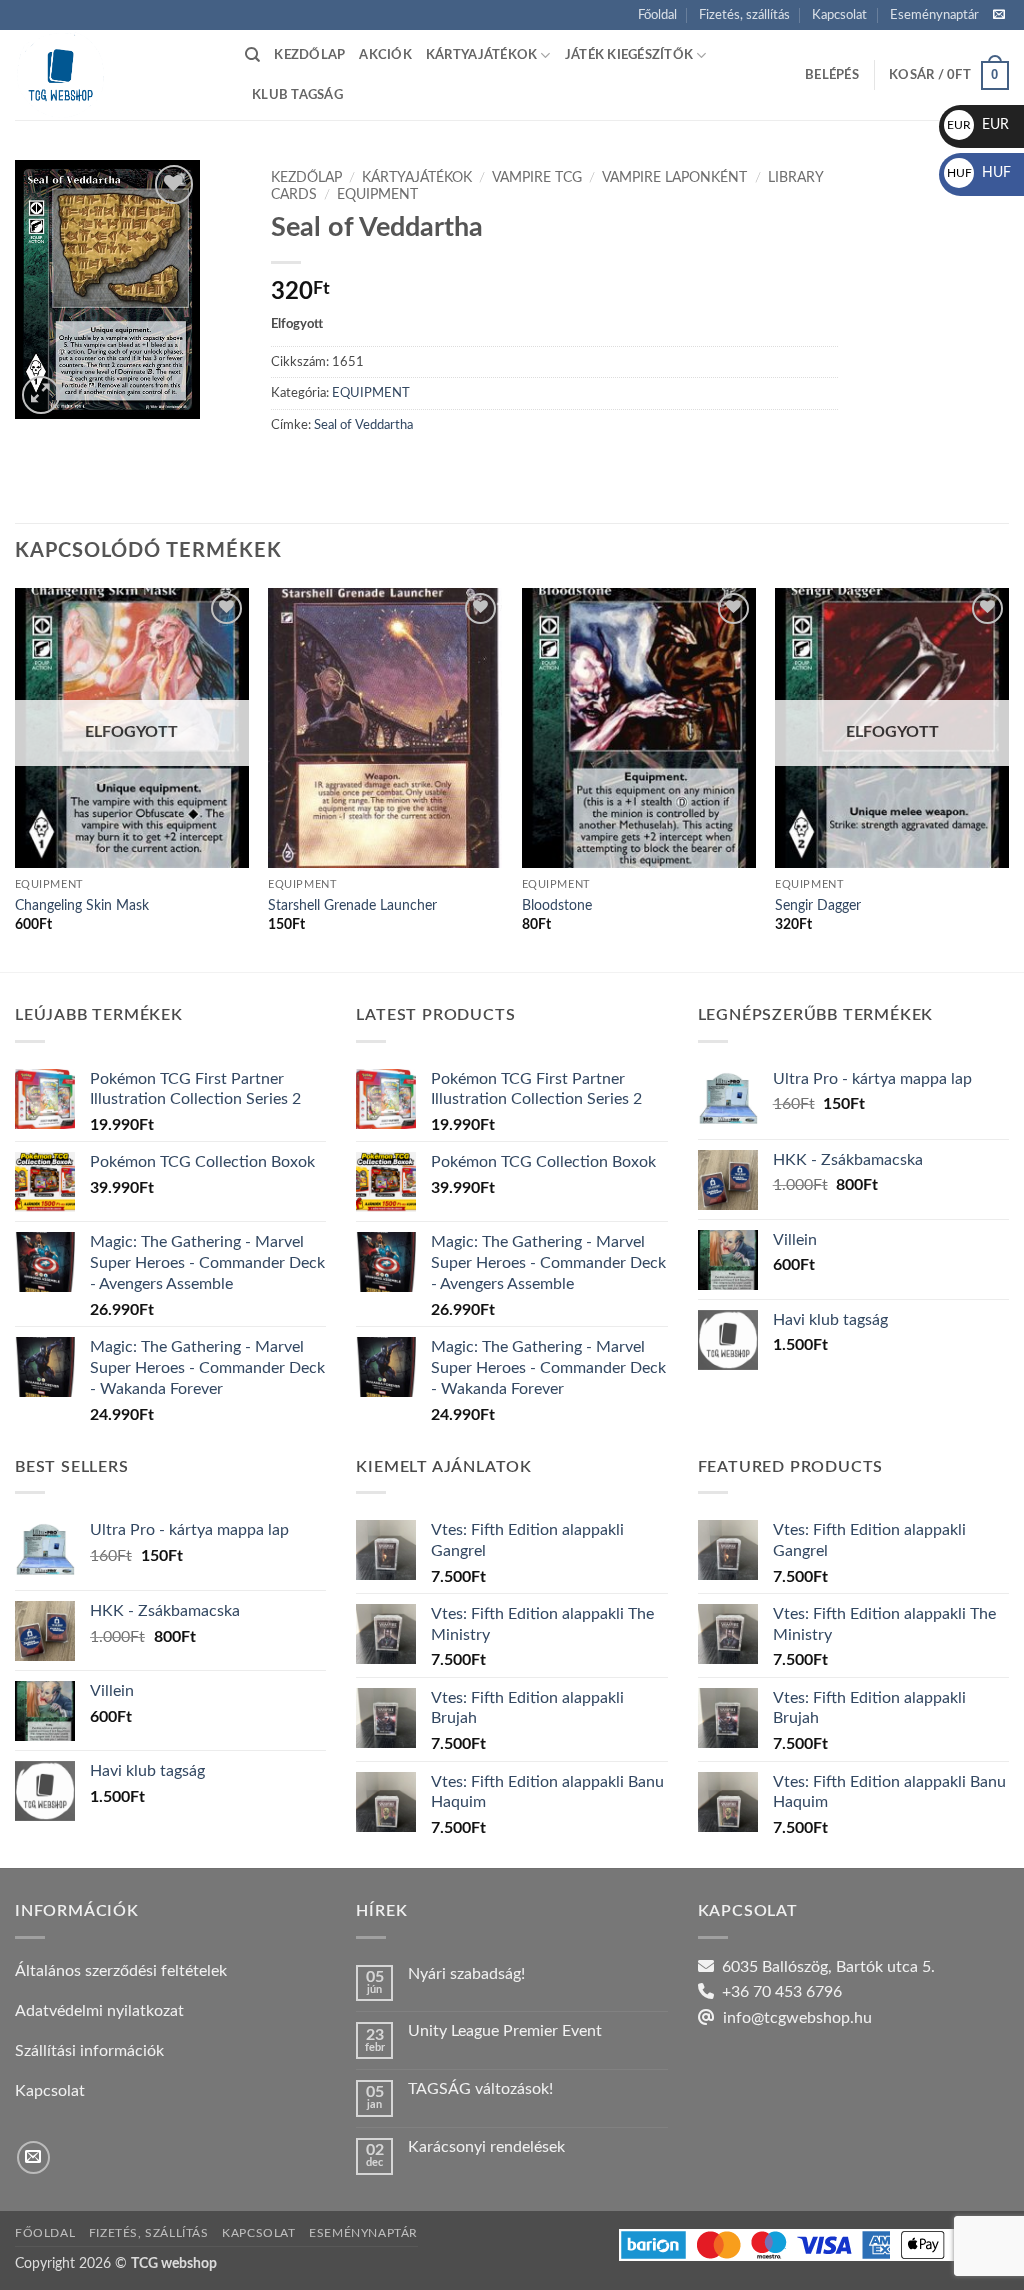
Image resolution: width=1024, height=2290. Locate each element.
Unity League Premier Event (505, 2031)
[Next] (1008, 778)
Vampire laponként (674, 178)
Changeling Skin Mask (82, 905)
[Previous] (16, 778)
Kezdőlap (309, 55)
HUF (979, 173)
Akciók (385, 55)
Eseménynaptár (934, 15)
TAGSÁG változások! (480, 2089)
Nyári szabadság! (466, 1974)
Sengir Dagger (818, 905)
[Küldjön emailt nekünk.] (999, 15)
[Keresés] (252, 55)
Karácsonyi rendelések (486, 2147)
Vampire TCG (537, 178)
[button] (832, 75)
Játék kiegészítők (629, 55)
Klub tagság (297, 95)
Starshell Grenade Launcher (352, 905)
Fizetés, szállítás (744, 15)
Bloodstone (557, 905)
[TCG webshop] (115, 75)
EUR (978, 125)
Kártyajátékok (481, 55)
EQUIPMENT (377, 195)
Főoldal (657, 15)
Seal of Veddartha (363, 425)
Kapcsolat (839, 15)
